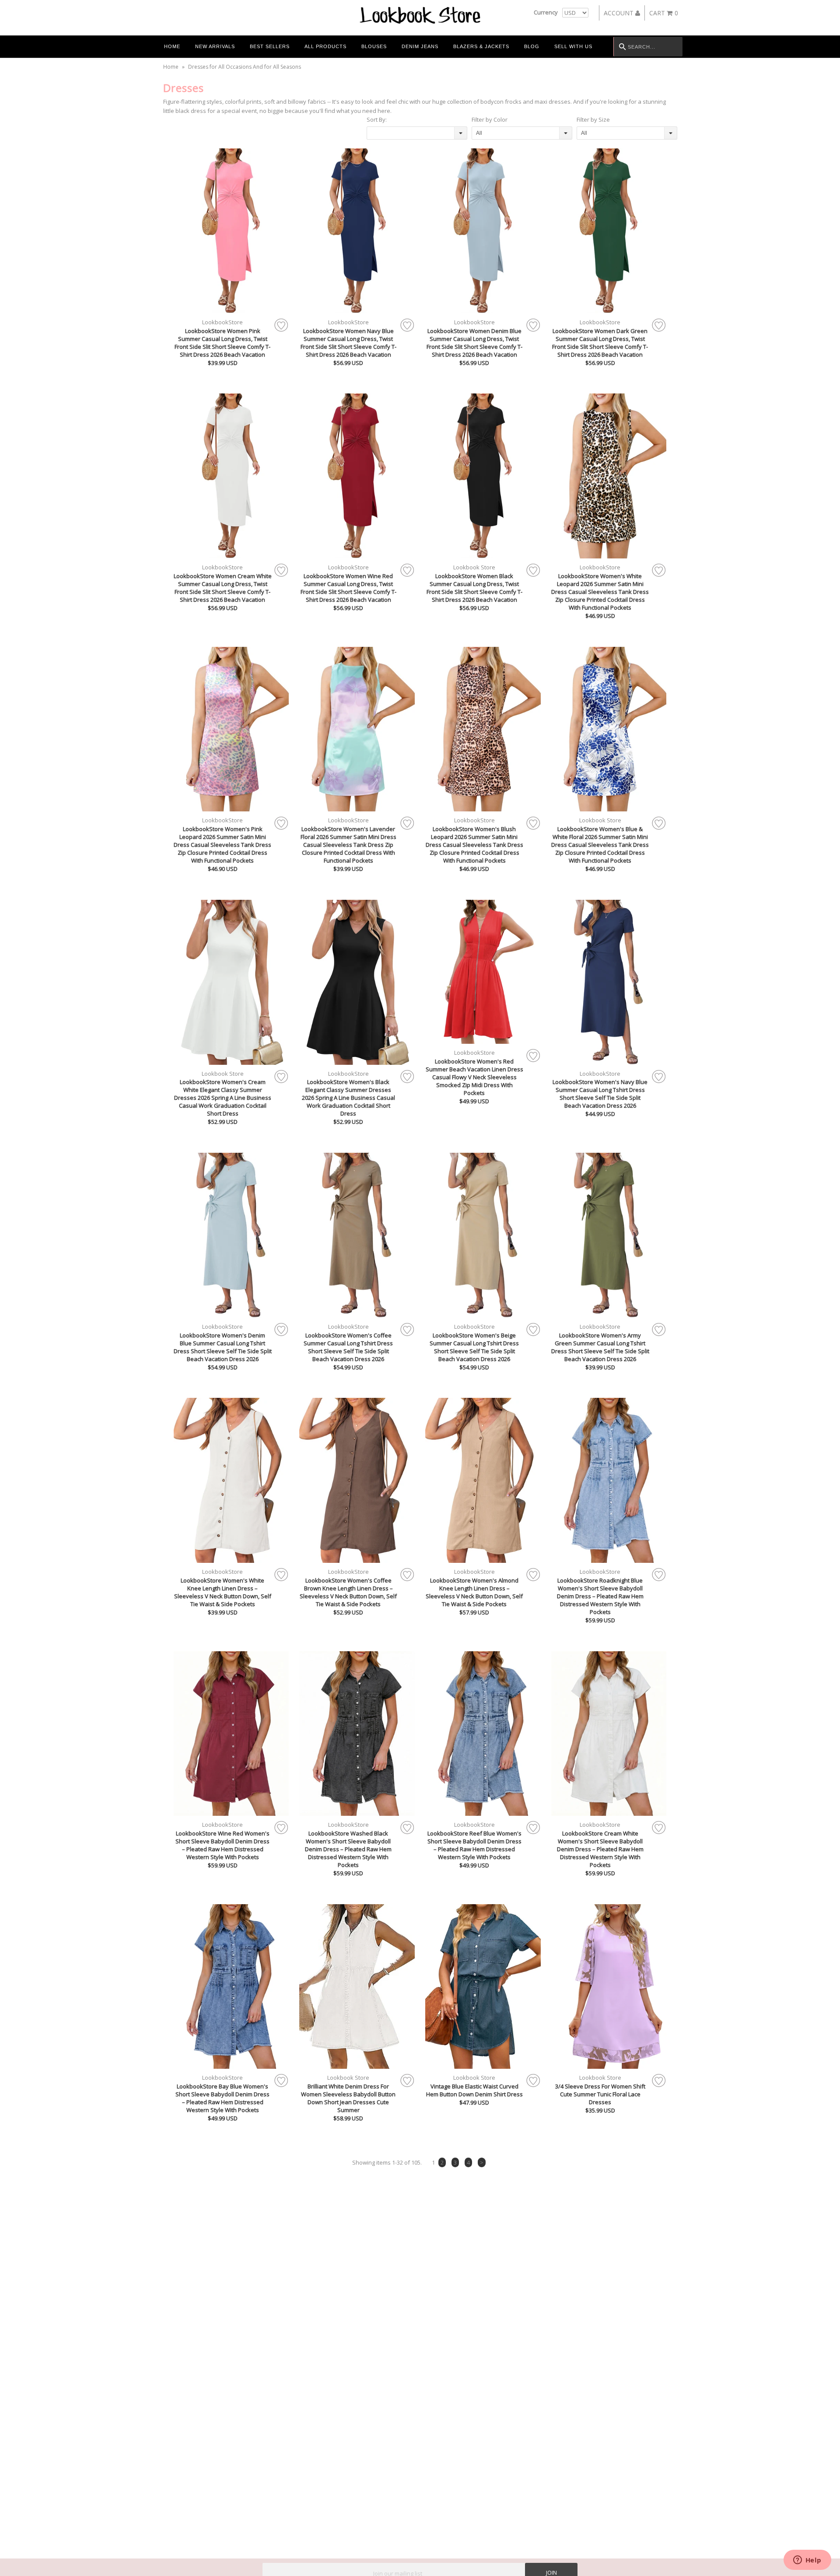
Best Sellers (270, 46)
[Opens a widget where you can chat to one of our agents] (807, 2561)
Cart (664, 13)
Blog (532, 46)
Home (172, 46)
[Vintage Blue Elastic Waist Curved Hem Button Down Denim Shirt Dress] (483, 1987)
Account (619, 13)
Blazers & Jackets (481, 46)
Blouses (374, 46)
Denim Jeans (420, 46)
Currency (546, 12)
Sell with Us (573, 46)
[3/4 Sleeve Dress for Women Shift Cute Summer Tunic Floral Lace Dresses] (609, 1987)
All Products (325, 46)
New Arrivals (215, 46)
